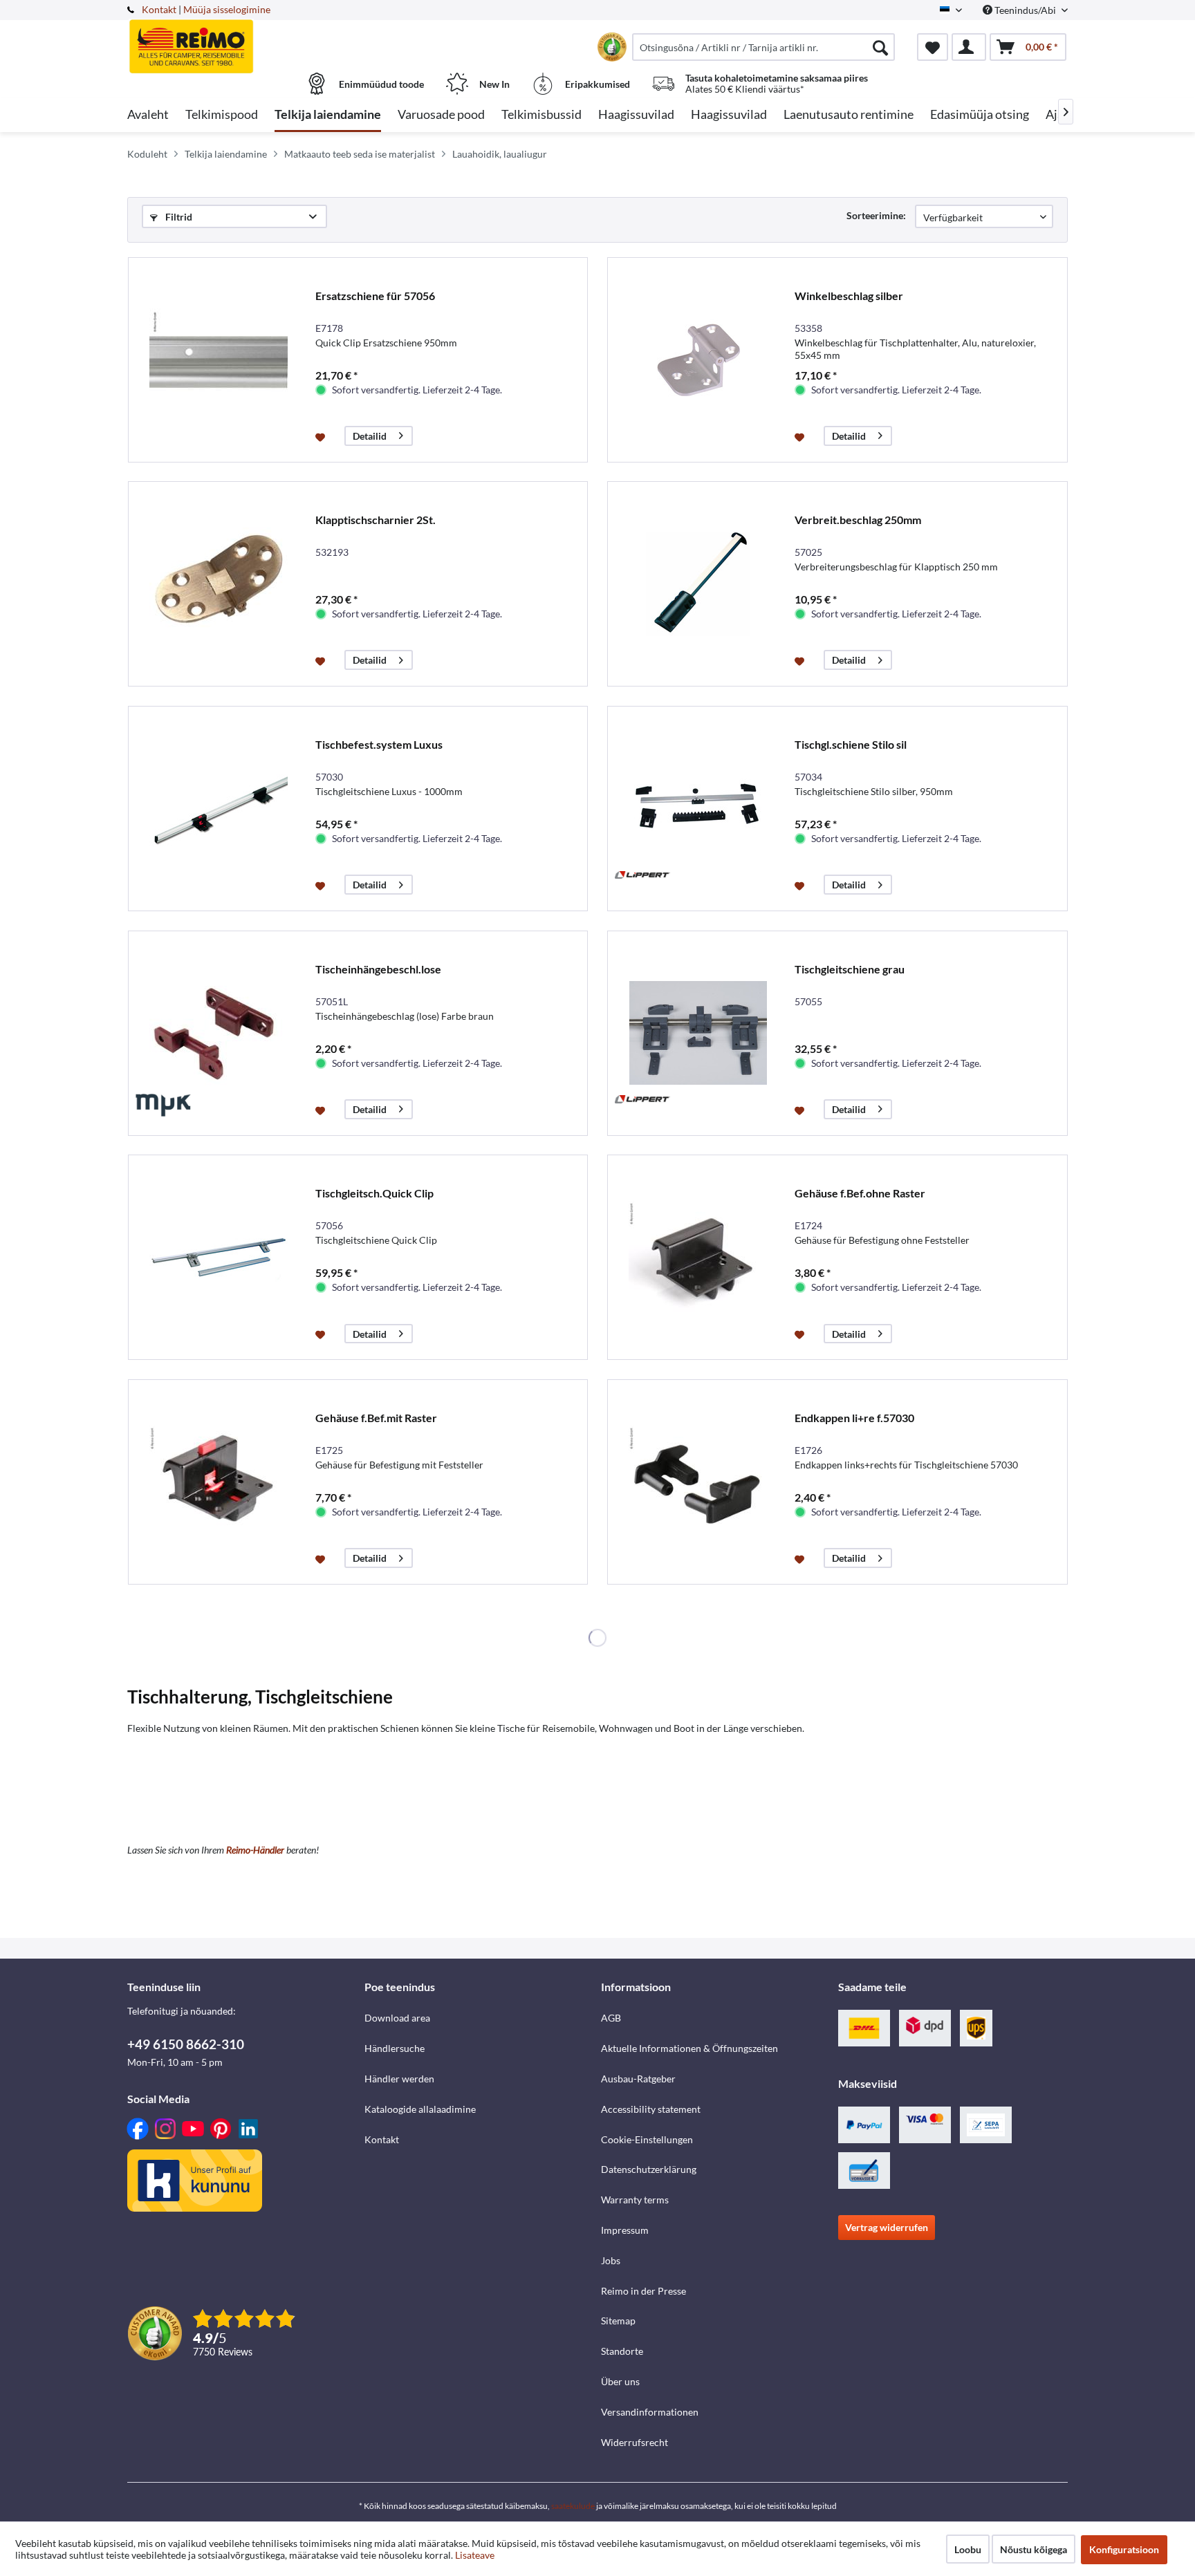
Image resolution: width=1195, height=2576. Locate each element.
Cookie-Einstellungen (647, 2139)
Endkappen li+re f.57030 (854, 1418)
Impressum (625, 2230)
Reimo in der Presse (643, 2291)
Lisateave (475, 2555)
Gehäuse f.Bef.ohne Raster (860, 1193)
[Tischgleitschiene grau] (698, 1033)
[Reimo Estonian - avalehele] (244, 39)
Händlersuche (395, 2048)
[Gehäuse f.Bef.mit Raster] (219, 1482)
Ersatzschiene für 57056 (375, 296)
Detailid (370, 436)
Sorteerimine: (876, 215)
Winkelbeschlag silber (849, 296)
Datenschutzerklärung (649, 2169)
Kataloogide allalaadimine (420, 2109)
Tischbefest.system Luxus (379, 744)
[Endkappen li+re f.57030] (698, 1482)
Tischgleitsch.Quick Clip (374, 1193)
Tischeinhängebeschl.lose (378, 969)
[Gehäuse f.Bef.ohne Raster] (698, 1257)
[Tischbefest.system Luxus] (219, 809)
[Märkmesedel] (933, 47)
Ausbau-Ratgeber (638, 2079)
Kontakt (159, 9)
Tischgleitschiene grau (850, 969)
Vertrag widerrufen (887, 2227)
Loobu (968, 2549)
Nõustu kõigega (1034, 2549)
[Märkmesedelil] (322, 436)
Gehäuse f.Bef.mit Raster (376, 1418)
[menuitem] (763, 47)
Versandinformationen (650, 2412)
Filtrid (178, 217)
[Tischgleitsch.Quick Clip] (219, 1257)
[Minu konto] (969, 47)
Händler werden (399, 2079)
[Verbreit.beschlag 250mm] (698, 584)
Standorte (622, 2351)
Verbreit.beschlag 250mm (858, 520)
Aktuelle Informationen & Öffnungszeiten (689, 2048)
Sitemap (618, 2321)
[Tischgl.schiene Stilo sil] (698, 809)
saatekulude (573, 2506)
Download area (397, 2018)
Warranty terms (635, 2200)
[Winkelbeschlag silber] (698, 360)
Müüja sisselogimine (227, 9)
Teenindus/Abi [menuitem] (1025, 10)
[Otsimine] (880, 47)
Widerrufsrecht (634, 2442)
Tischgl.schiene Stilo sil (851, 744)
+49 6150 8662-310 (186, 2044)
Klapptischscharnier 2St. (376, 520)
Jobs (611, 2260)
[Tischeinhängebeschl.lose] (219, 1033)
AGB (611, 2018)
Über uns (620, 2381)
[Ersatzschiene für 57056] (219, 360)
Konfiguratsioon (1124, 2549)
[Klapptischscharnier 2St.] (219, 584)
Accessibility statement (651, 2109)
